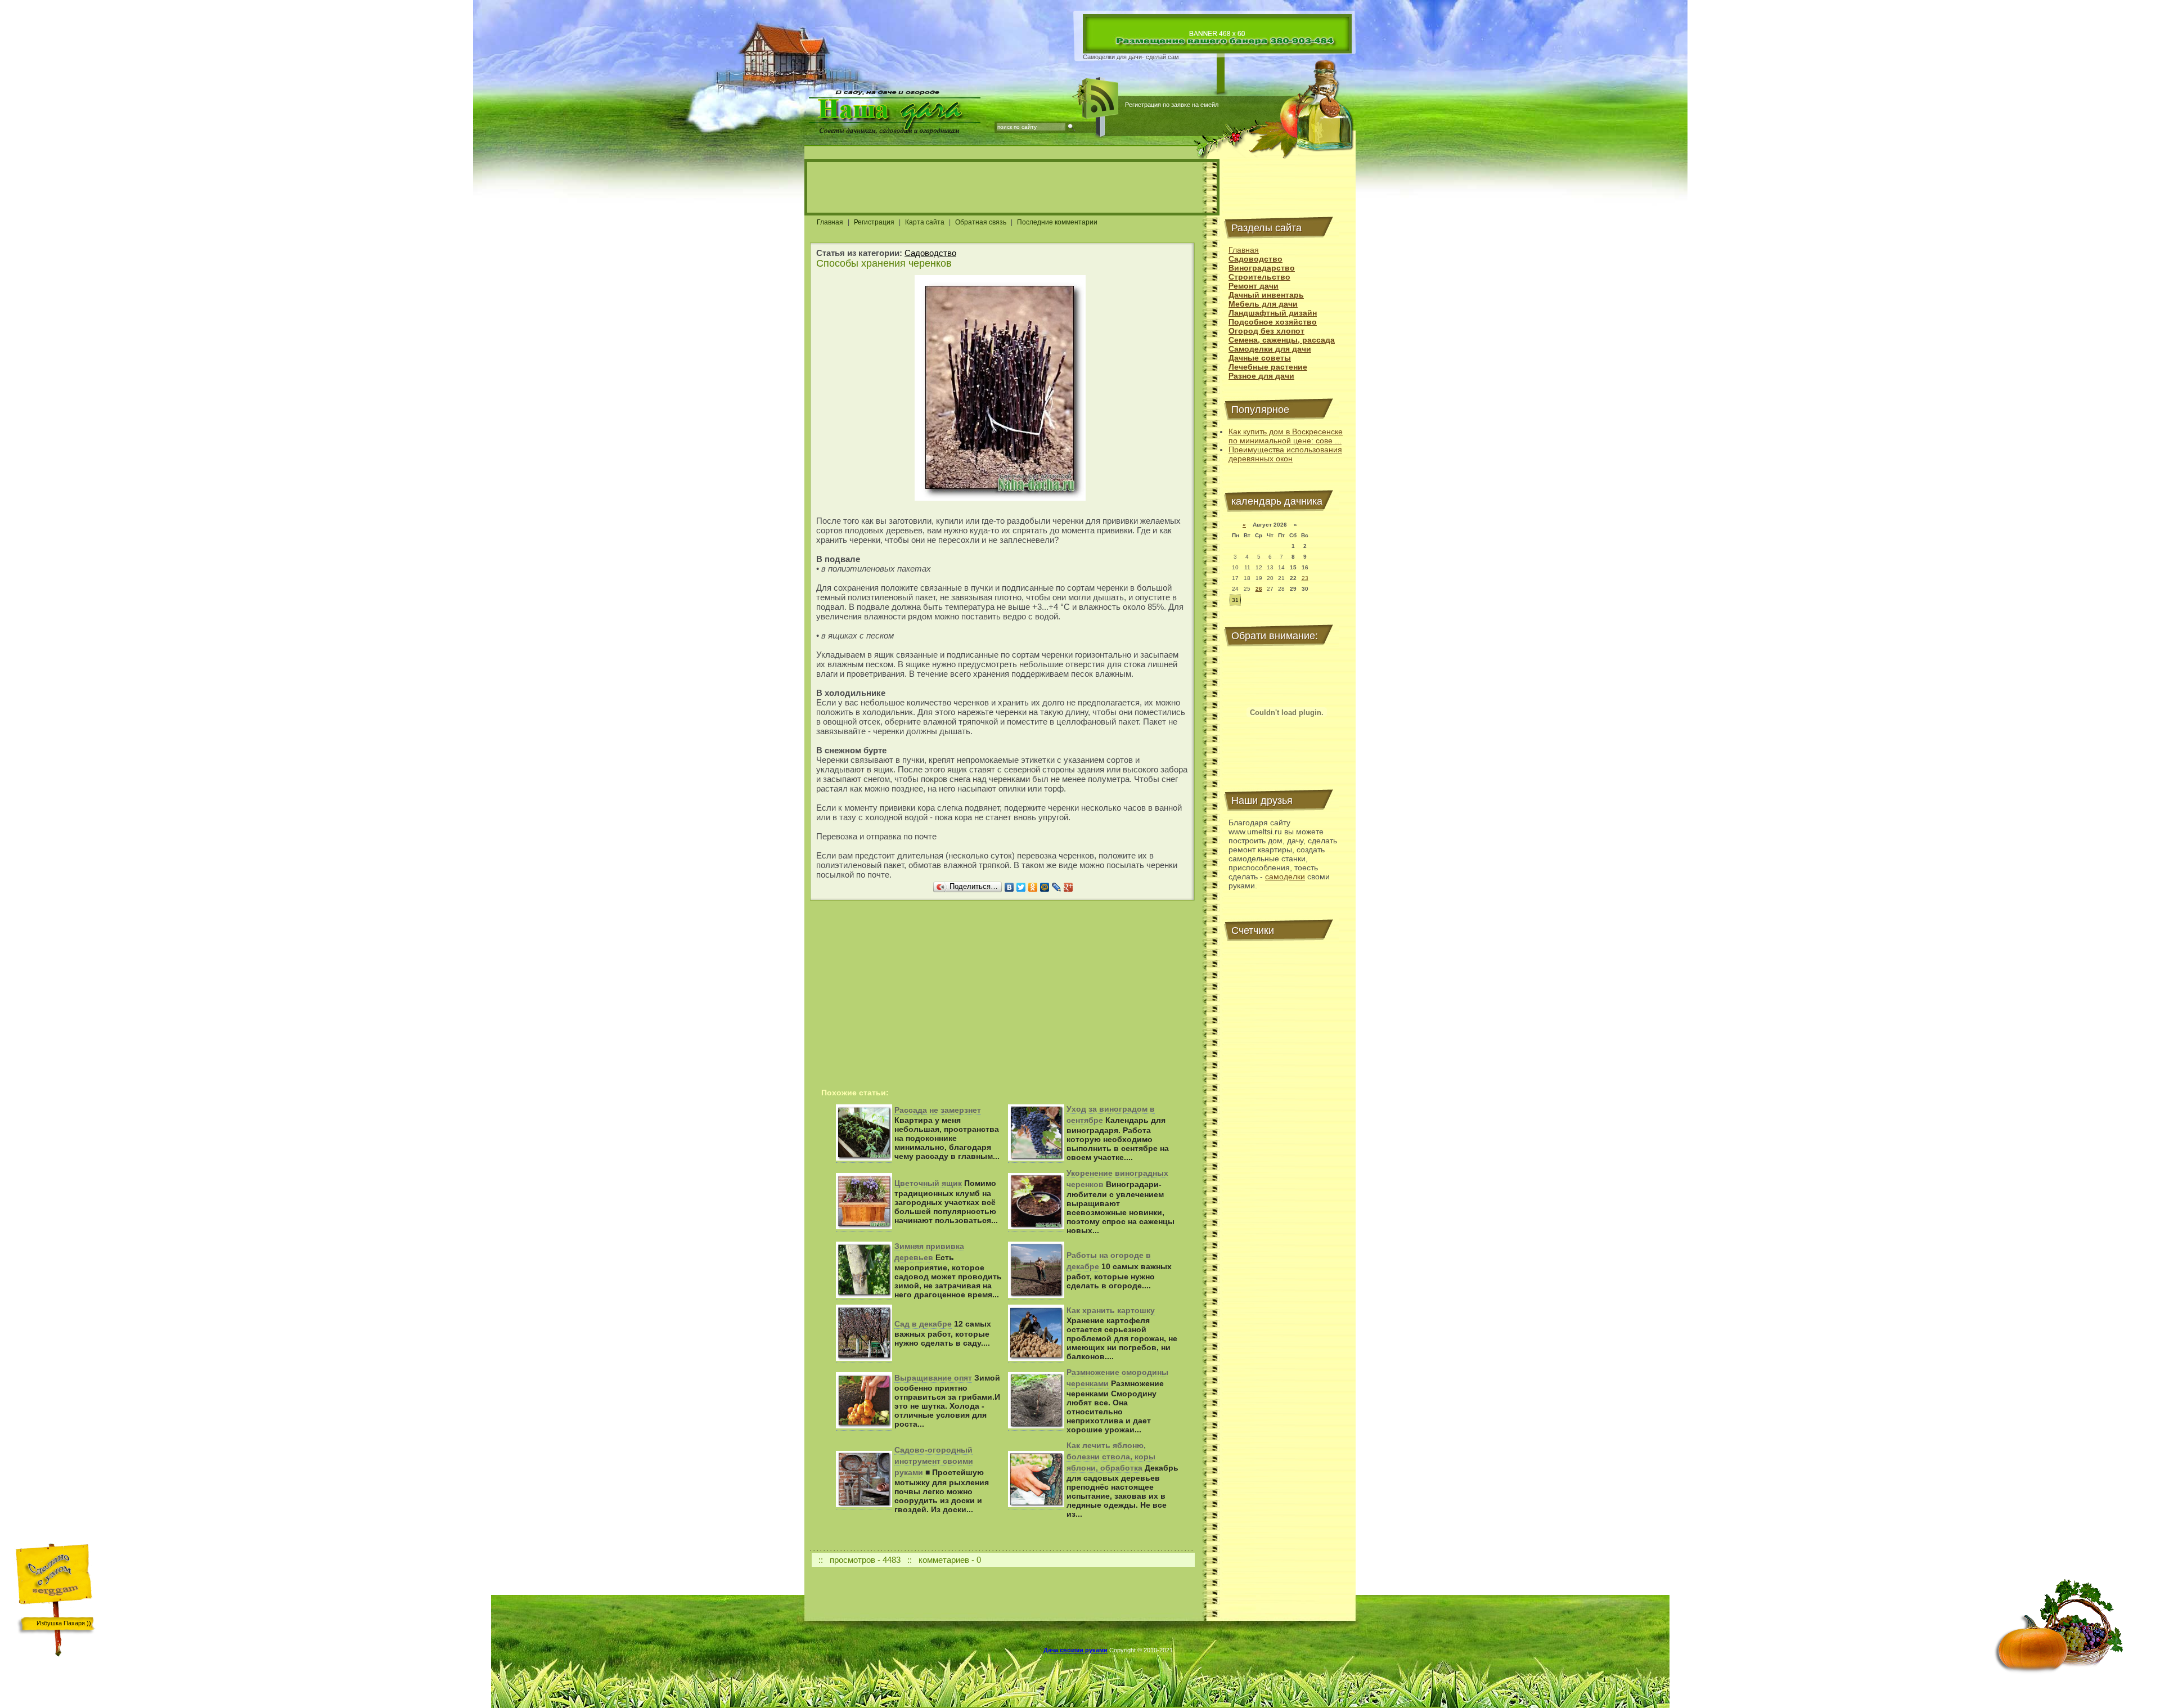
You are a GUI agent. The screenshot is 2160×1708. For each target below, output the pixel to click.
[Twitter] (1021, 887)
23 (1305, 578)
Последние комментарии (1057, 222)
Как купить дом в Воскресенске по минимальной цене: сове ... (1286, 436)
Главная (830, 222)
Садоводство (930, 253)
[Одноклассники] (1033, 887)
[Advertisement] (1012, 187)
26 (1259, 589)
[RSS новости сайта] (1101, 98)
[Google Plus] (1068, 887)
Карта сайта (925, 222)
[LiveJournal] (1057, 887)
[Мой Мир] (1045, 887)
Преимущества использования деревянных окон (1285, 454)
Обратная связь (981, 222)
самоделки (1285, 877)
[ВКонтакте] (1009, 887)
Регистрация (874, 222)
